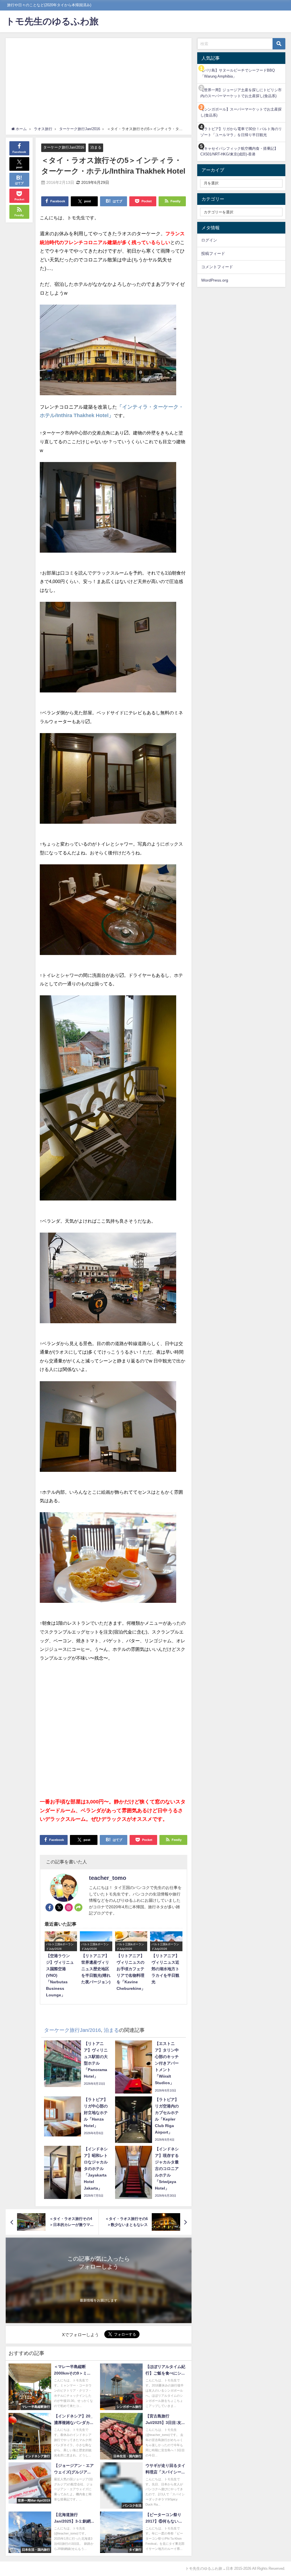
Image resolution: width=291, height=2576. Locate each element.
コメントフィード (217, 267)
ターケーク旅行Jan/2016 (64, 147)
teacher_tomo (108, 1878)
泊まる (96, 147)
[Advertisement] (99, 84)
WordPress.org (215, 280)
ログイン (209, 240)
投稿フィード (213, 253)
